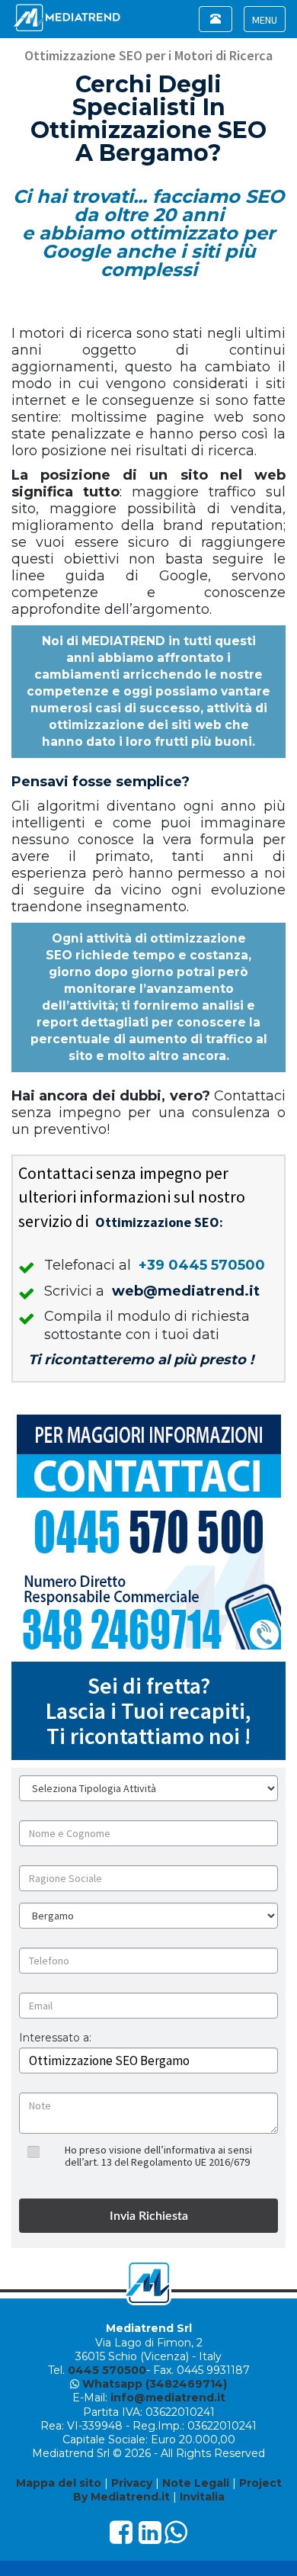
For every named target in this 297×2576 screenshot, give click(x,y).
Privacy (132, 2483)
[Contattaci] (148, 1532)
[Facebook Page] (121, 2538)
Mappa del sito (59, 2483)
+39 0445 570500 (202, 1265)
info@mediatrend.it (168, 2398)
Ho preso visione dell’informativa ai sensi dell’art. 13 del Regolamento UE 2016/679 (158, 2155)
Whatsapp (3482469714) (155, 2384)
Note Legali (196, 2483)
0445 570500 (107, 2370)
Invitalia (202, 2497)
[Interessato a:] (55, 2049)
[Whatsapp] (176, 2538)
